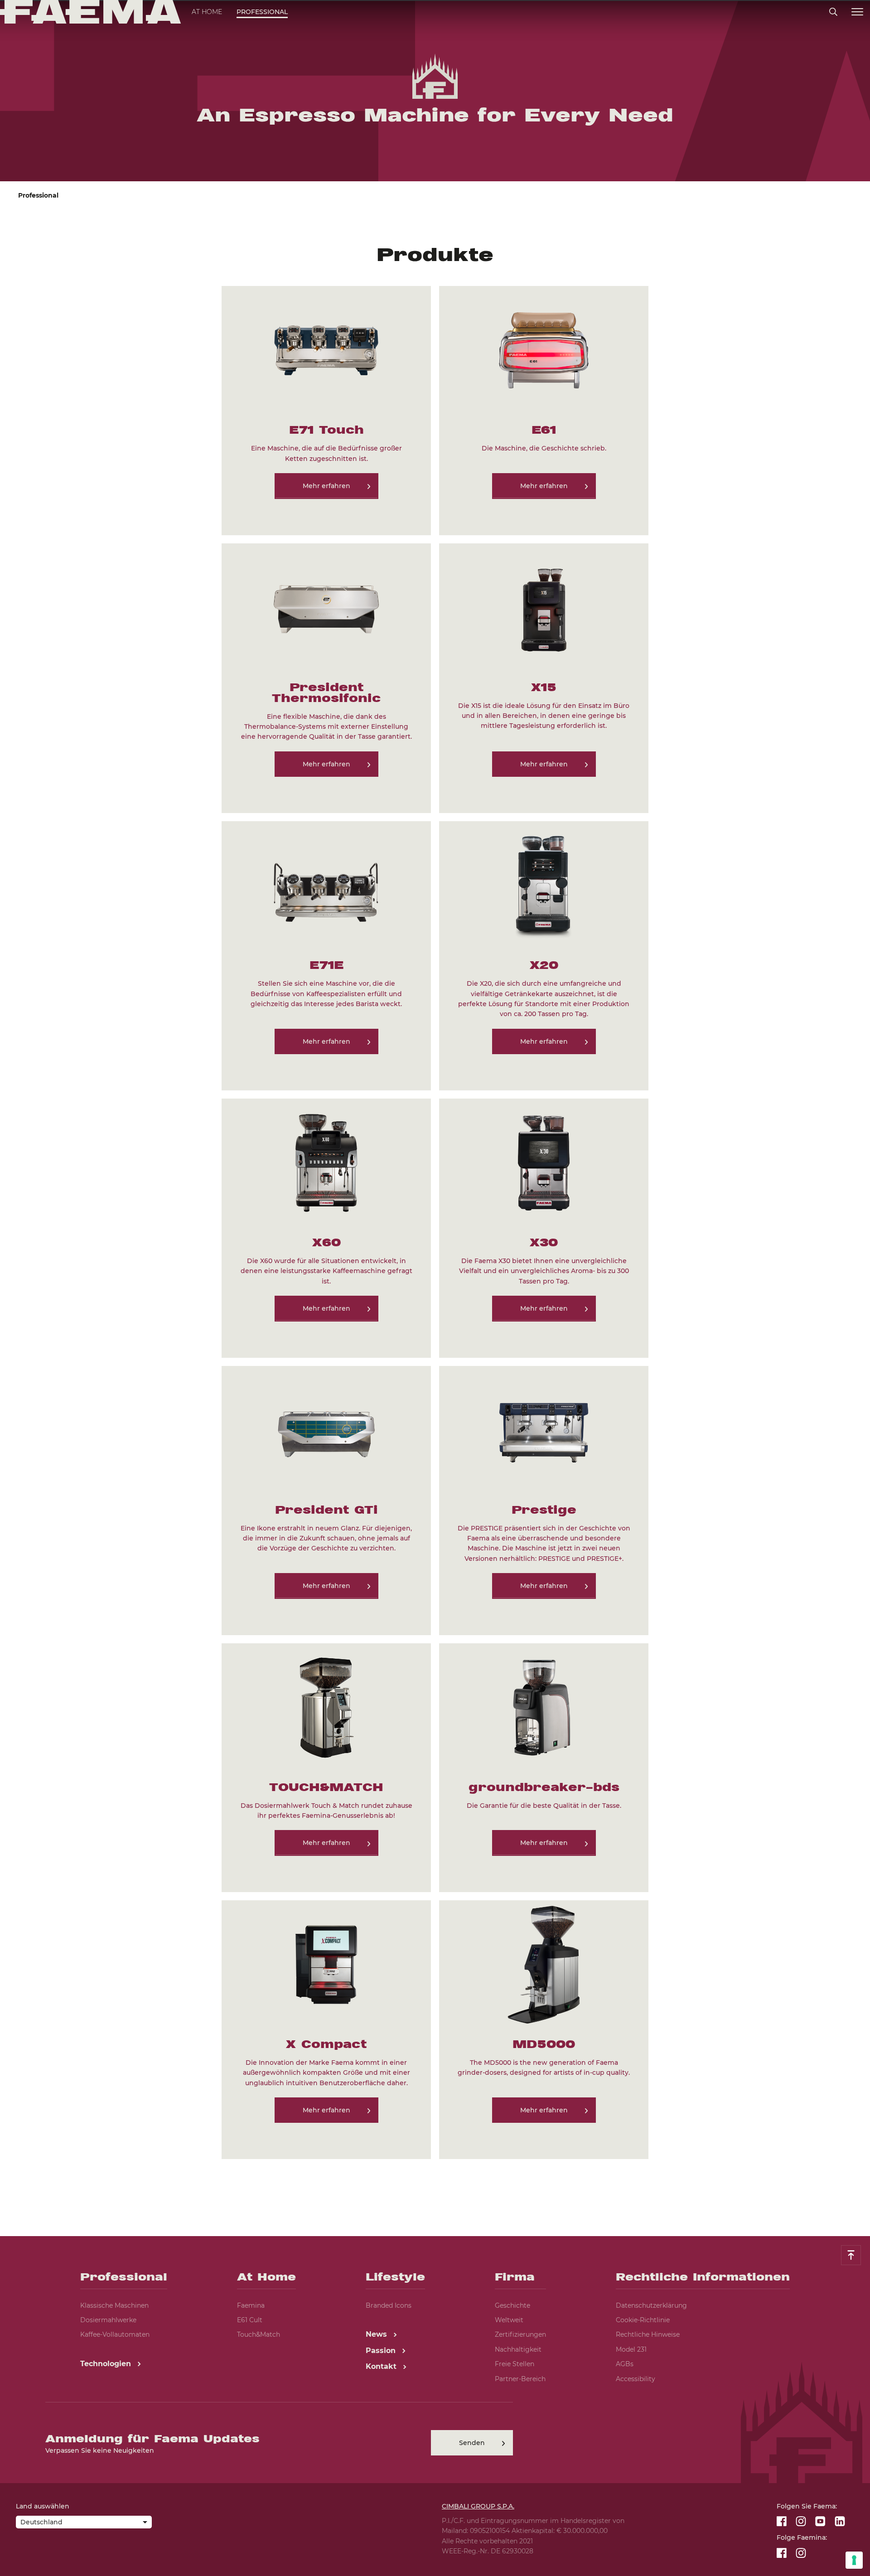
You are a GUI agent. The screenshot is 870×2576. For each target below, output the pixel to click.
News (377, 2334)
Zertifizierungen (520, 2334)
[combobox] (84, 2523)
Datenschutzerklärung (651, 2305)
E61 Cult (250, 2320)
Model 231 (631, 2349)
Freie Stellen (515, 2364)
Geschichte (512, 2305)
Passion (382, 2351)
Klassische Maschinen (114, 2305)
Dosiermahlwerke (108, 2320)
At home (207, 12)
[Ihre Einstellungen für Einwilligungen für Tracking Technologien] (854, 2560)
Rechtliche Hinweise (648, 2334)
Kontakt (382, 2366)
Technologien (107, 2364)
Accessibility (636, 2379)
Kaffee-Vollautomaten (115, 2334)
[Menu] (857, 12)
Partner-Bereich (520, 2379)
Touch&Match (259, 2334)
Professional (262, 12)
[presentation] (435, 1288)
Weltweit (509, 2320)
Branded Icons (389, 2305)
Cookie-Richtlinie (643, 2320)
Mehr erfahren (326, 486)
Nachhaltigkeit (518, 2349)
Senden (472, 2443)
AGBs (625, 2364)
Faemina (251, 2305)
